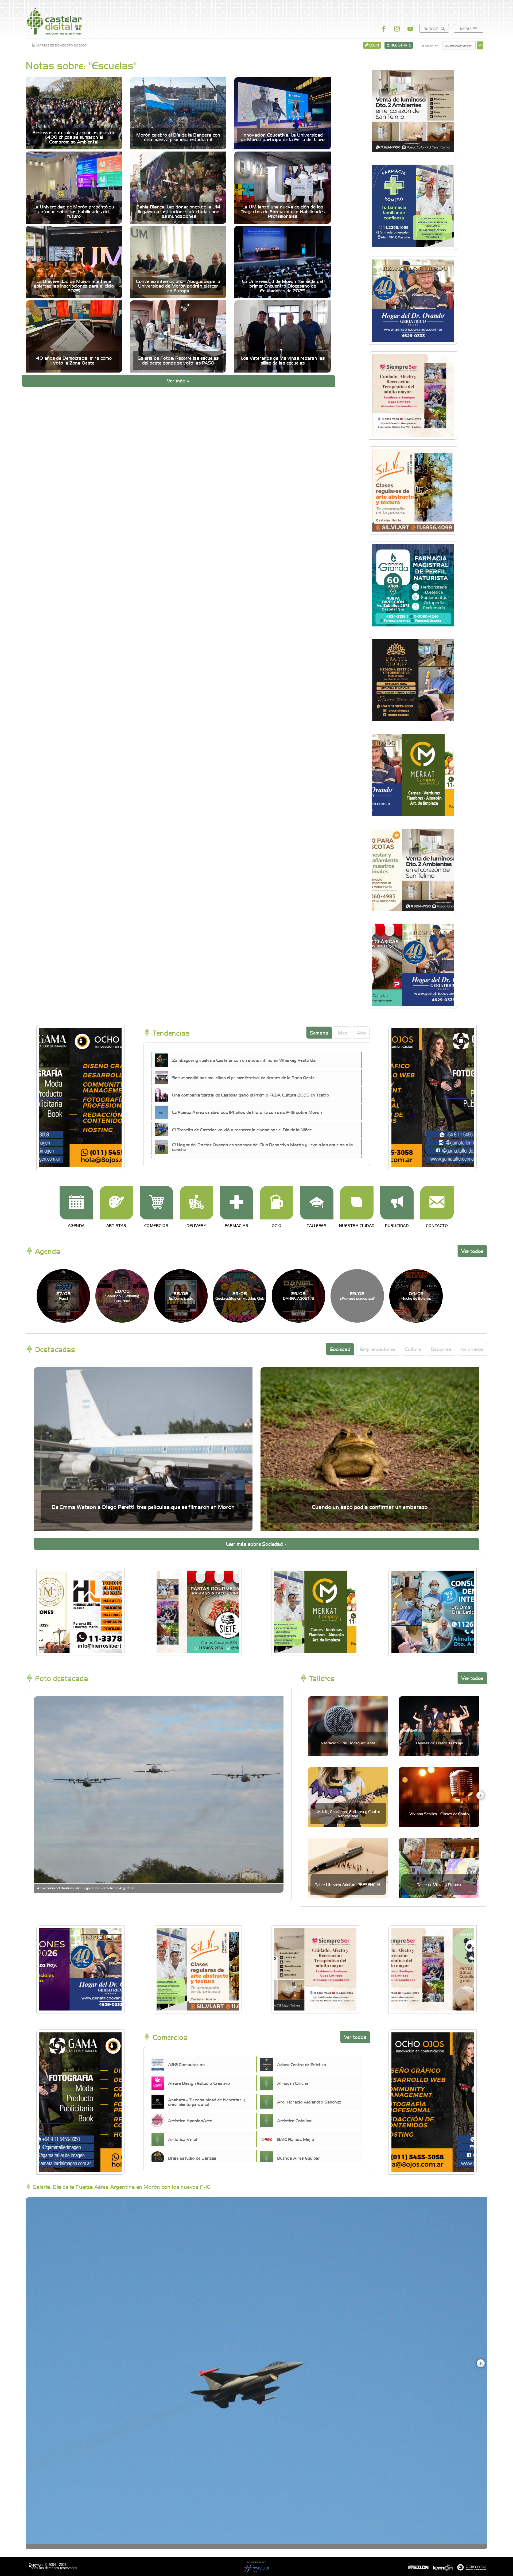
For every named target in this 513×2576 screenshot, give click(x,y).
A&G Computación (186, 2064)
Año (361, 1033)
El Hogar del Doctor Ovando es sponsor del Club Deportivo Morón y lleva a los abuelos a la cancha (262, 1147)
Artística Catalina (294, 2120)
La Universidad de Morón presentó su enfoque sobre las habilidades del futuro (74, 211)
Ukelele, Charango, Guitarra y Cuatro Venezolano (348, 1813)
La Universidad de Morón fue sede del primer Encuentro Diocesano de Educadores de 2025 (283, 286)
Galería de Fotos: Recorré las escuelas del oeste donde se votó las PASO (178, 360)
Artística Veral (182, 2139)
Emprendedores (378, 1349)
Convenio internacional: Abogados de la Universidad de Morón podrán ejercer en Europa (178, 286)
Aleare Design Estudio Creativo (199, 2083)
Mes (343, 1033)
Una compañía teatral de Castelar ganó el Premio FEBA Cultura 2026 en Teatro (251, 1095)
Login (374, 45)
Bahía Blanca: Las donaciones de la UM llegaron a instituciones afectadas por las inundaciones (178, 211)
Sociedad (340, 1349)
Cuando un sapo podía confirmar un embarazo (370, 1507)
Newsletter (430, 45)
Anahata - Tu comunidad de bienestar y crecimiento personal (206, 2102)
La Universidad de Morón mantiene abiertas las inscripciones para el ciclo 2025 (74, 286)
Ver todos (472, 1251)
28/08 (122, 1296)
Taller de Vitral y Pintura (439, 1884)
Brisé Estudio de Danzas (192, 2158)
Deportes (441, 1349)
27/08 (63, 1295)
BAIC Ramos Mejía (296, 2139)
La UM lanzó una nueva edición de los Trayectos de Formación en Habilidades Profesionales (283, 211)
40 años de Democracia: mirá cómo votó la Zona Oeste (74, 360)
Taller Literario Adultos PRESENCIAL (348, 1884)
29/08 (240, 1295)
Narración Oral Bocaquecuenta (348, 1743)
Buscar (431, 28)
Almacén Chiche (293, 2083)
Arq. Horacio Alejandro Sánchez (309, 2102)
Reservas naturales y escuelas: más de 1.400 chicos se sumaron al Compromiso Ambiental (74, 137)
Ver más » (178, 380)
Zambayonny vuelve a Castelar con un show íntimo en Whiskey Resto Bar (245, 1060)
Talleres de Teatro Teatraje (439, 1743)
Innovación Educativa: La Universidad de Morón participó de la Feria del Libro (283, 137)
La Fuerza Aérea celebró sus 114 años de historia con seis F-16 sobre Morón (247, 1112)
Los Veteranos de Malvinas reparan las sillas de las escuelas (283, 360)
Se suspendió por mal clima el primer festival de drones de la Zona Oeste (243, 1077)
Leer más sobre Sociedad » (256, 1544)
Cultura (413, 1349)
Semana (319, 1033)
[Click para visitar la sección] (76, 1203)
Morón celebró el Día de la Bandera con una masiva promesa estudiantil (178, 137)
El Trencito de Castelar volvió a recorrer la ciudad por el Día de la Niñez (242, 1129)
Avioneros (472, 1349)
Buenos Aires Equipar (299, 2158)
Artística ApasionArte (190, 2120)
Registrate (400, 45)
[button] (480, 1795)
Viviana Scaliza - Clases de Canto (439, 1814)
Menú (466, 28)
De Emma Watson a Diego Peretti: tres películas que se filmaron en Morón (143, 1507)
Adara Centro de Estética (302, 2064)
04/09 (416, 1295)
